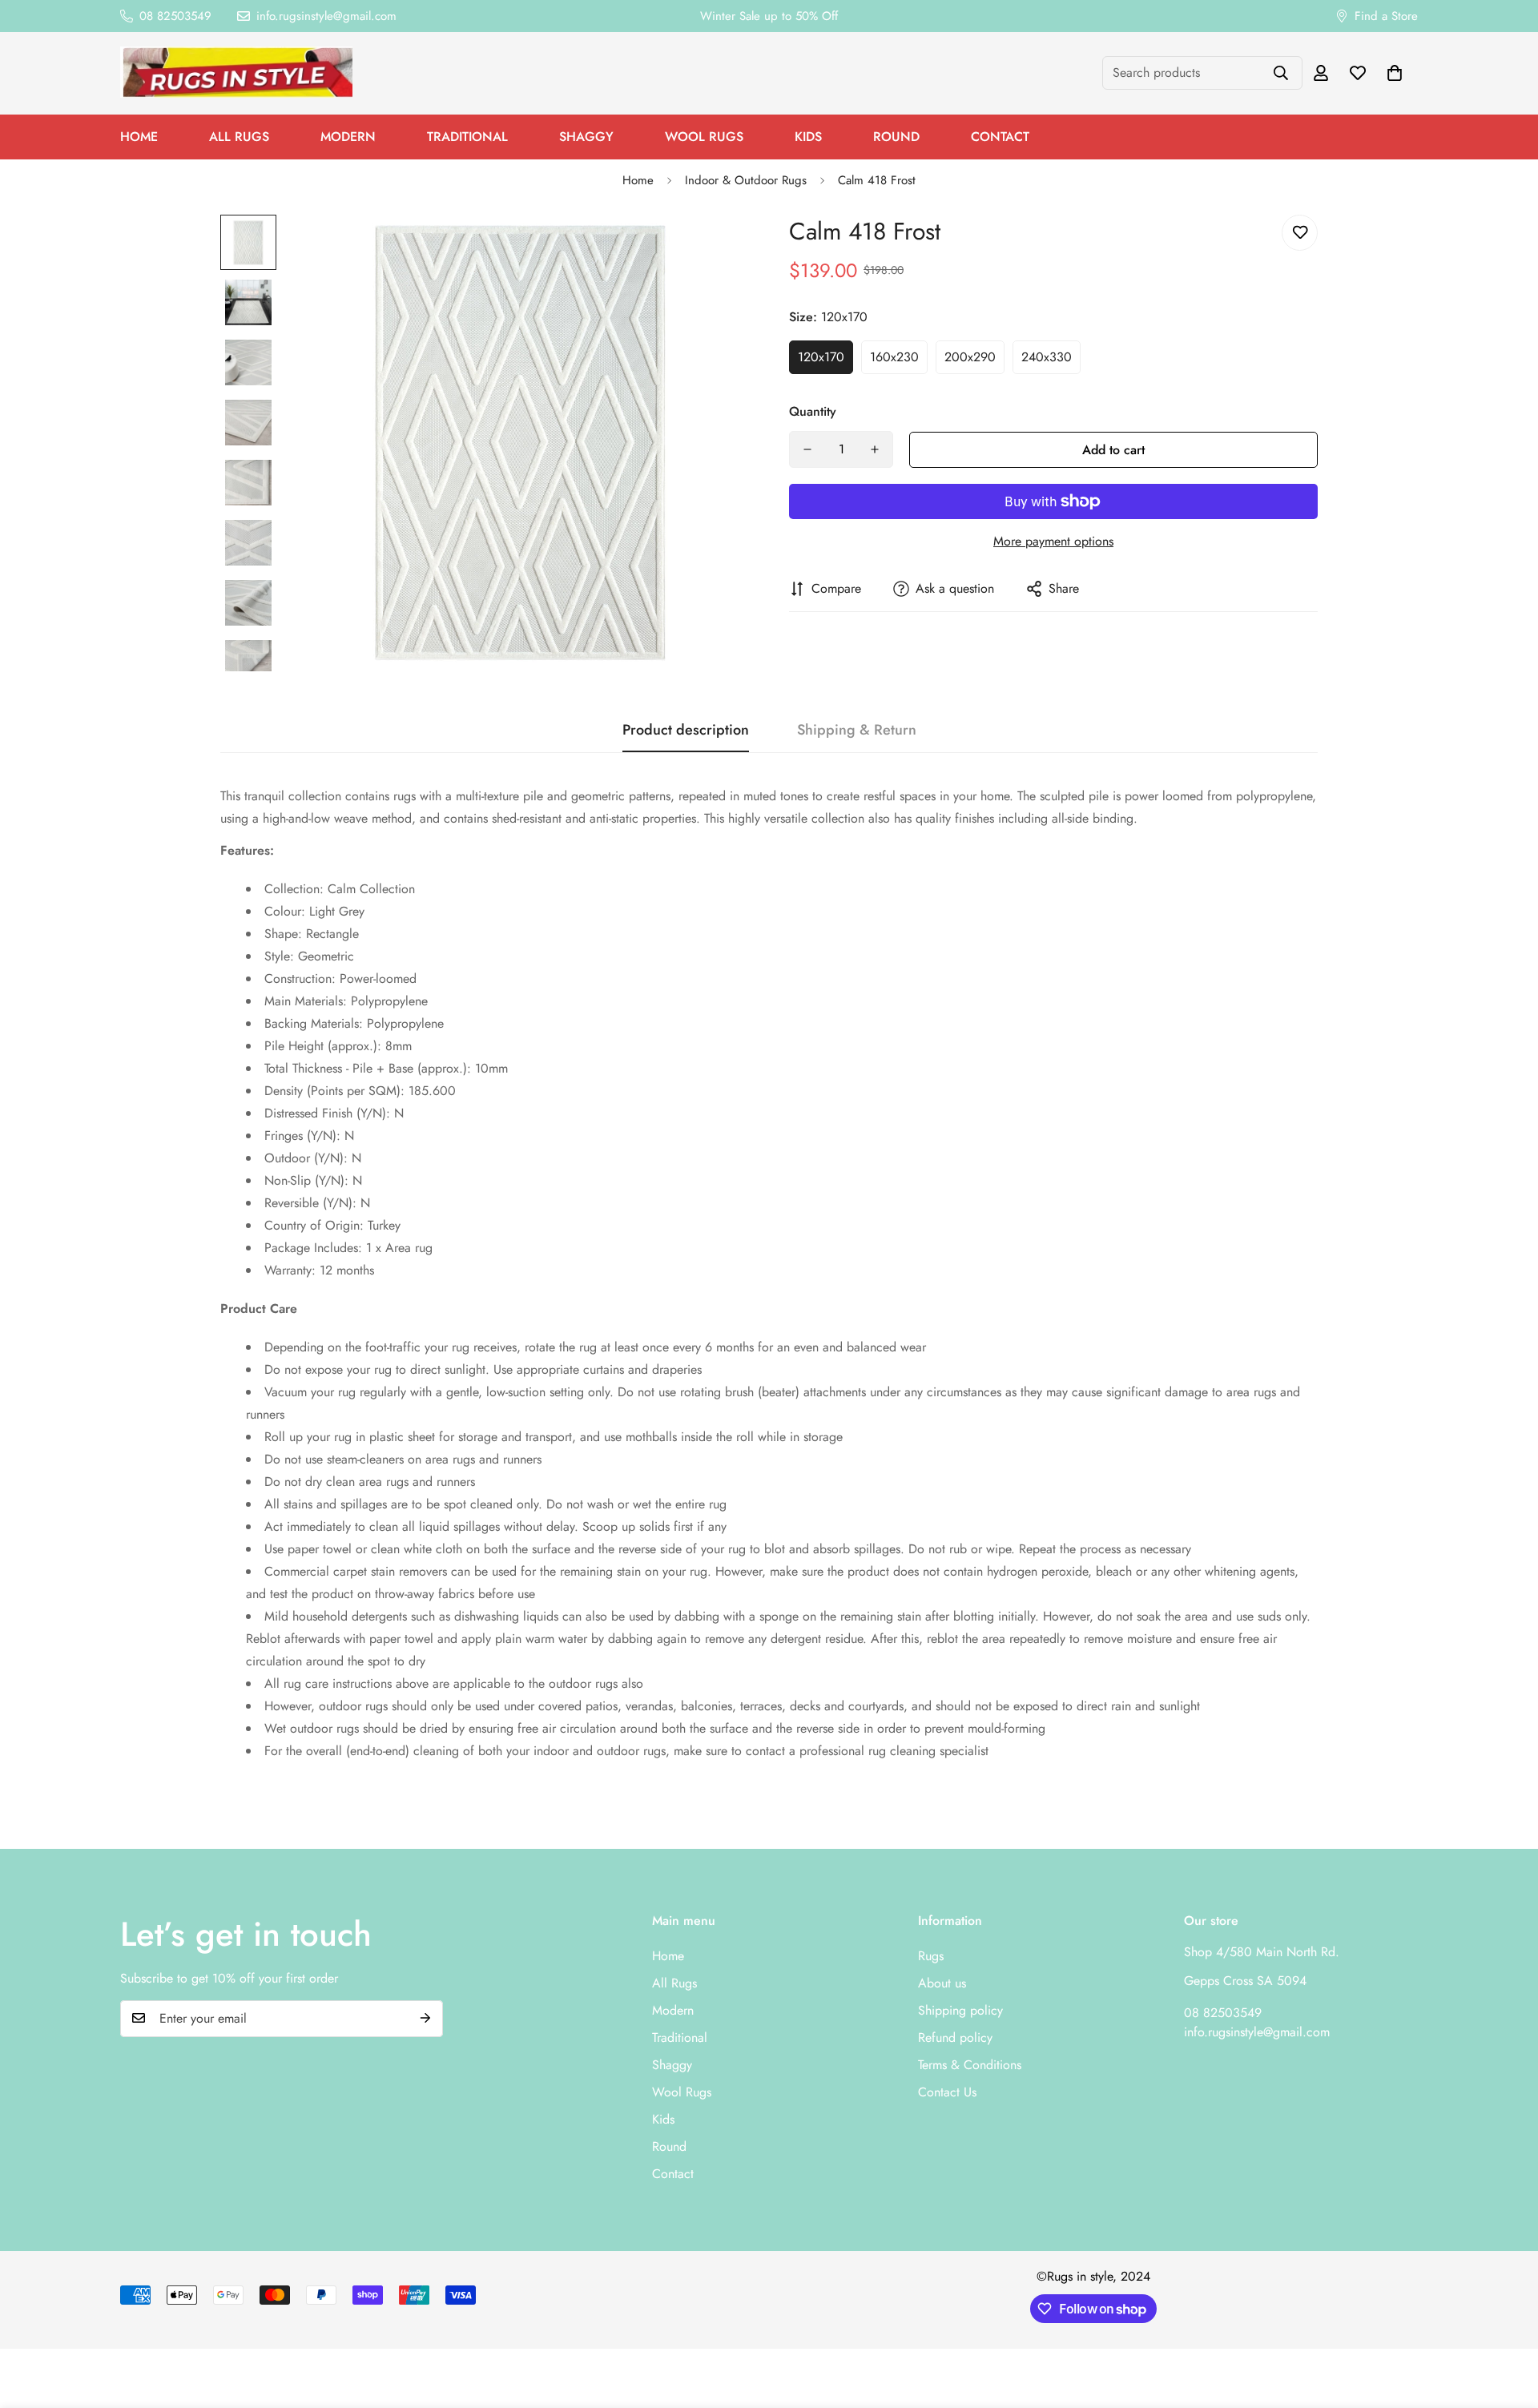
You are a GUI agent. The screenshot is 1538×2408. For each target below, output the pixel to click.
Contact (1000, 137)
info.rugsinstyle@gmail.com (1257, 2031)
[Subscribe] (425, 2018)
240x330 (1047, 357)
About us (942, 1982)
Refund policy (955, 2037)
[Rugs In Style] (236, 73)
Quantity (813, 411)
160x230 (894, 357)
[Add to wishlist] (1300, 233)
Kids (808, 137)
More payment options (1053, 541)
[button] (1395, 73)
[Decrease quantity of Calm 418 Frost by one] (807, 449)
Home (139, 137)
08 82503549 (1223, 2012)
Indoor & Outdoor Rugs (746, 180)
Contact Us (947, 2091)
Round (896, 137)
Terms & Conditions (970, 2064)
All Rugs (239, 137)
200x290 (970, 357)
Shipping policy (960, 2009)
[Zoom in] (715, 249)
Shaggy (586, 137)
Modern (348, 137)
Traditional (467, 137)
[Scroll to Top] (1507, 2321)
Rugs (931, 1955)
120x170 (821, 357)
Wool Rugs (704, 137)
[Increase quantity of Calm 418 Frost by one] (875, 449)
